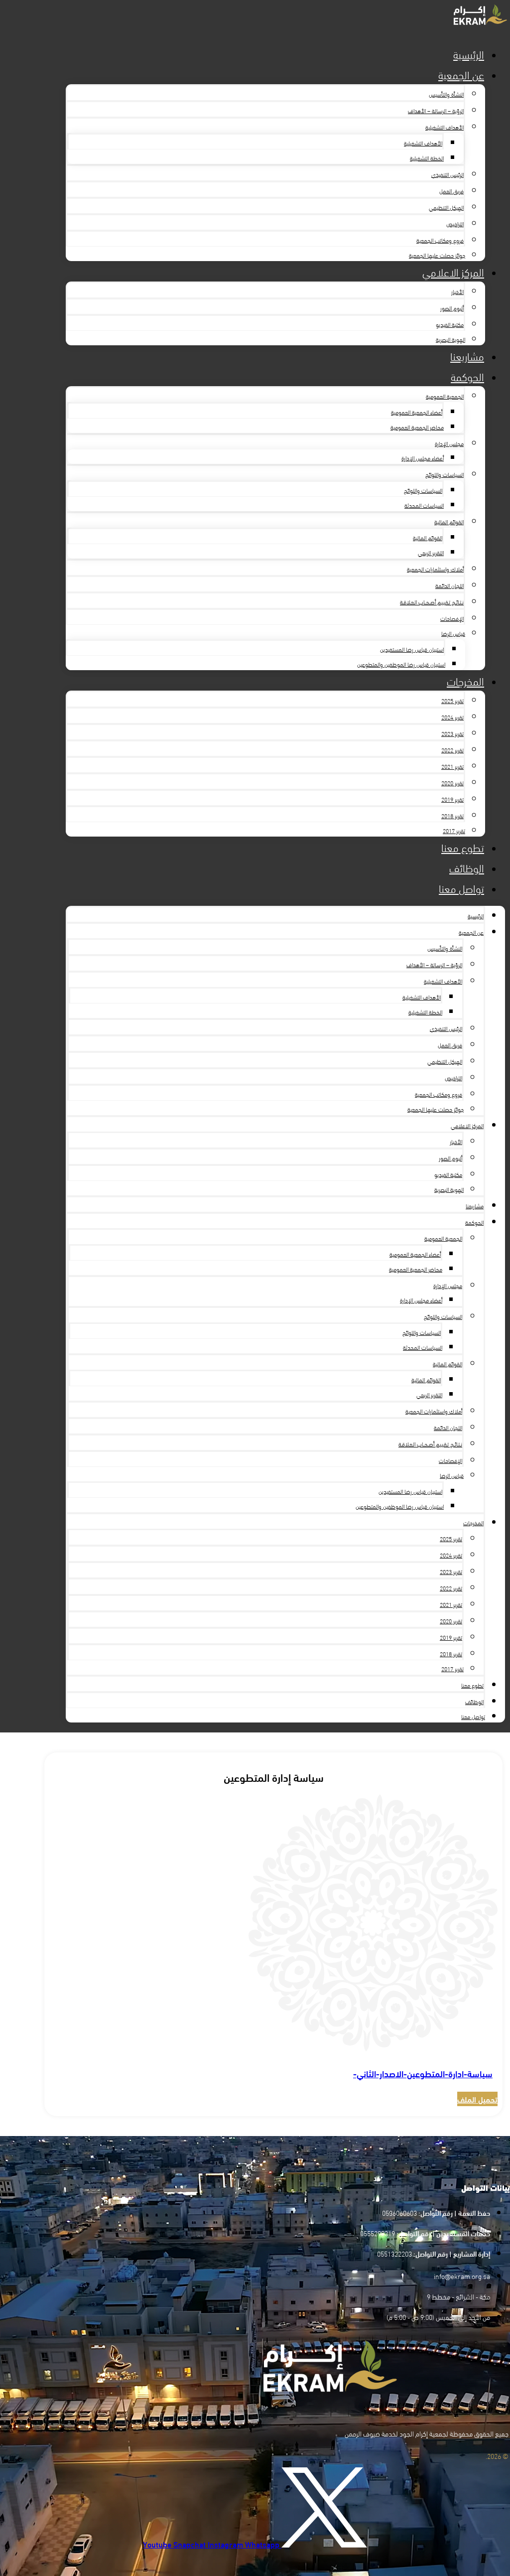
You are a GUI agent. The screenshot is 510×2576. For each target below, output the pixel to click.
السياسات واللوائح (445, 474)
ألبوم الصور (452, 307)
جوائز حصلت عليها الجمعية (437, 255)
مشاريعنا (467, 356)
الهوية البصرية (450, 339)
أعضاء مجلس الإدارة (423, 457)
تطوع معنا (463, 847)
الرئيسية (469, 54)
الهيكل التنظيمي (446, 207)
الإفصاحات (452, 618)
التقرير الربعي (431, 552)
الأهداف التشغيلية (445, 127)
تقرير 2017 (454, 830)
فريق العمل (451, 190)
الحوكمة (467, 376)
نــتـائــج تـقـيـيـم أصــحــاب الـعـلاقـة (432, 601)
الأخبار (457, 291)
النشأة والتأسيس (446, 94)
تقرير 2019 (452, 799)
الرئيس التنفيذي (447, 174)
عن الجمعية (461, 74)
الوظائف (467, 867)
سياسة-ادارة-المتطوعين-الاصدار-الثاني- (423, 2073)
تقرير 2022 (452, 749)
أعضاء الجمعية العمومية (417, 412)
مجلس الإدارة (449, 443)
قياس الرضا (453, 633)
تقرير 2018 (452, 815)
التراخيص (455, 223)
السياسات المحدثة (424, 505)
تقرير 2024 (452, 716)
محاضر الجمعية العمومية (417, 427)
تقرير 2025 (452, 700)
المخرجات (465, 680)
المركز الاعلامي (453, 271)
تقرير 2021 (452, 766)
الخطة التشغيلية (427, 157)
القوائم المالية (449, 521)
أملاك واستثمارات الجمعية (435, 569)
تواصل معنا (461, 888)
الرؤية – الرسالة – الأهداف (436, 110)
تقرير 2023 (452, 733)
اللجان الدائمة (449, 585)
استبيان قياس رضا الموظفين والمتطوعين (401, 664)
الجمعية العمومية (445, 396)
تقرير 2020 (452, 782)
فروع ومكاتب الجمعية (440, 240)
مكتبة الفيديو (450, 324)
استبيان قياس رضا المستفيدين (412, 649)
